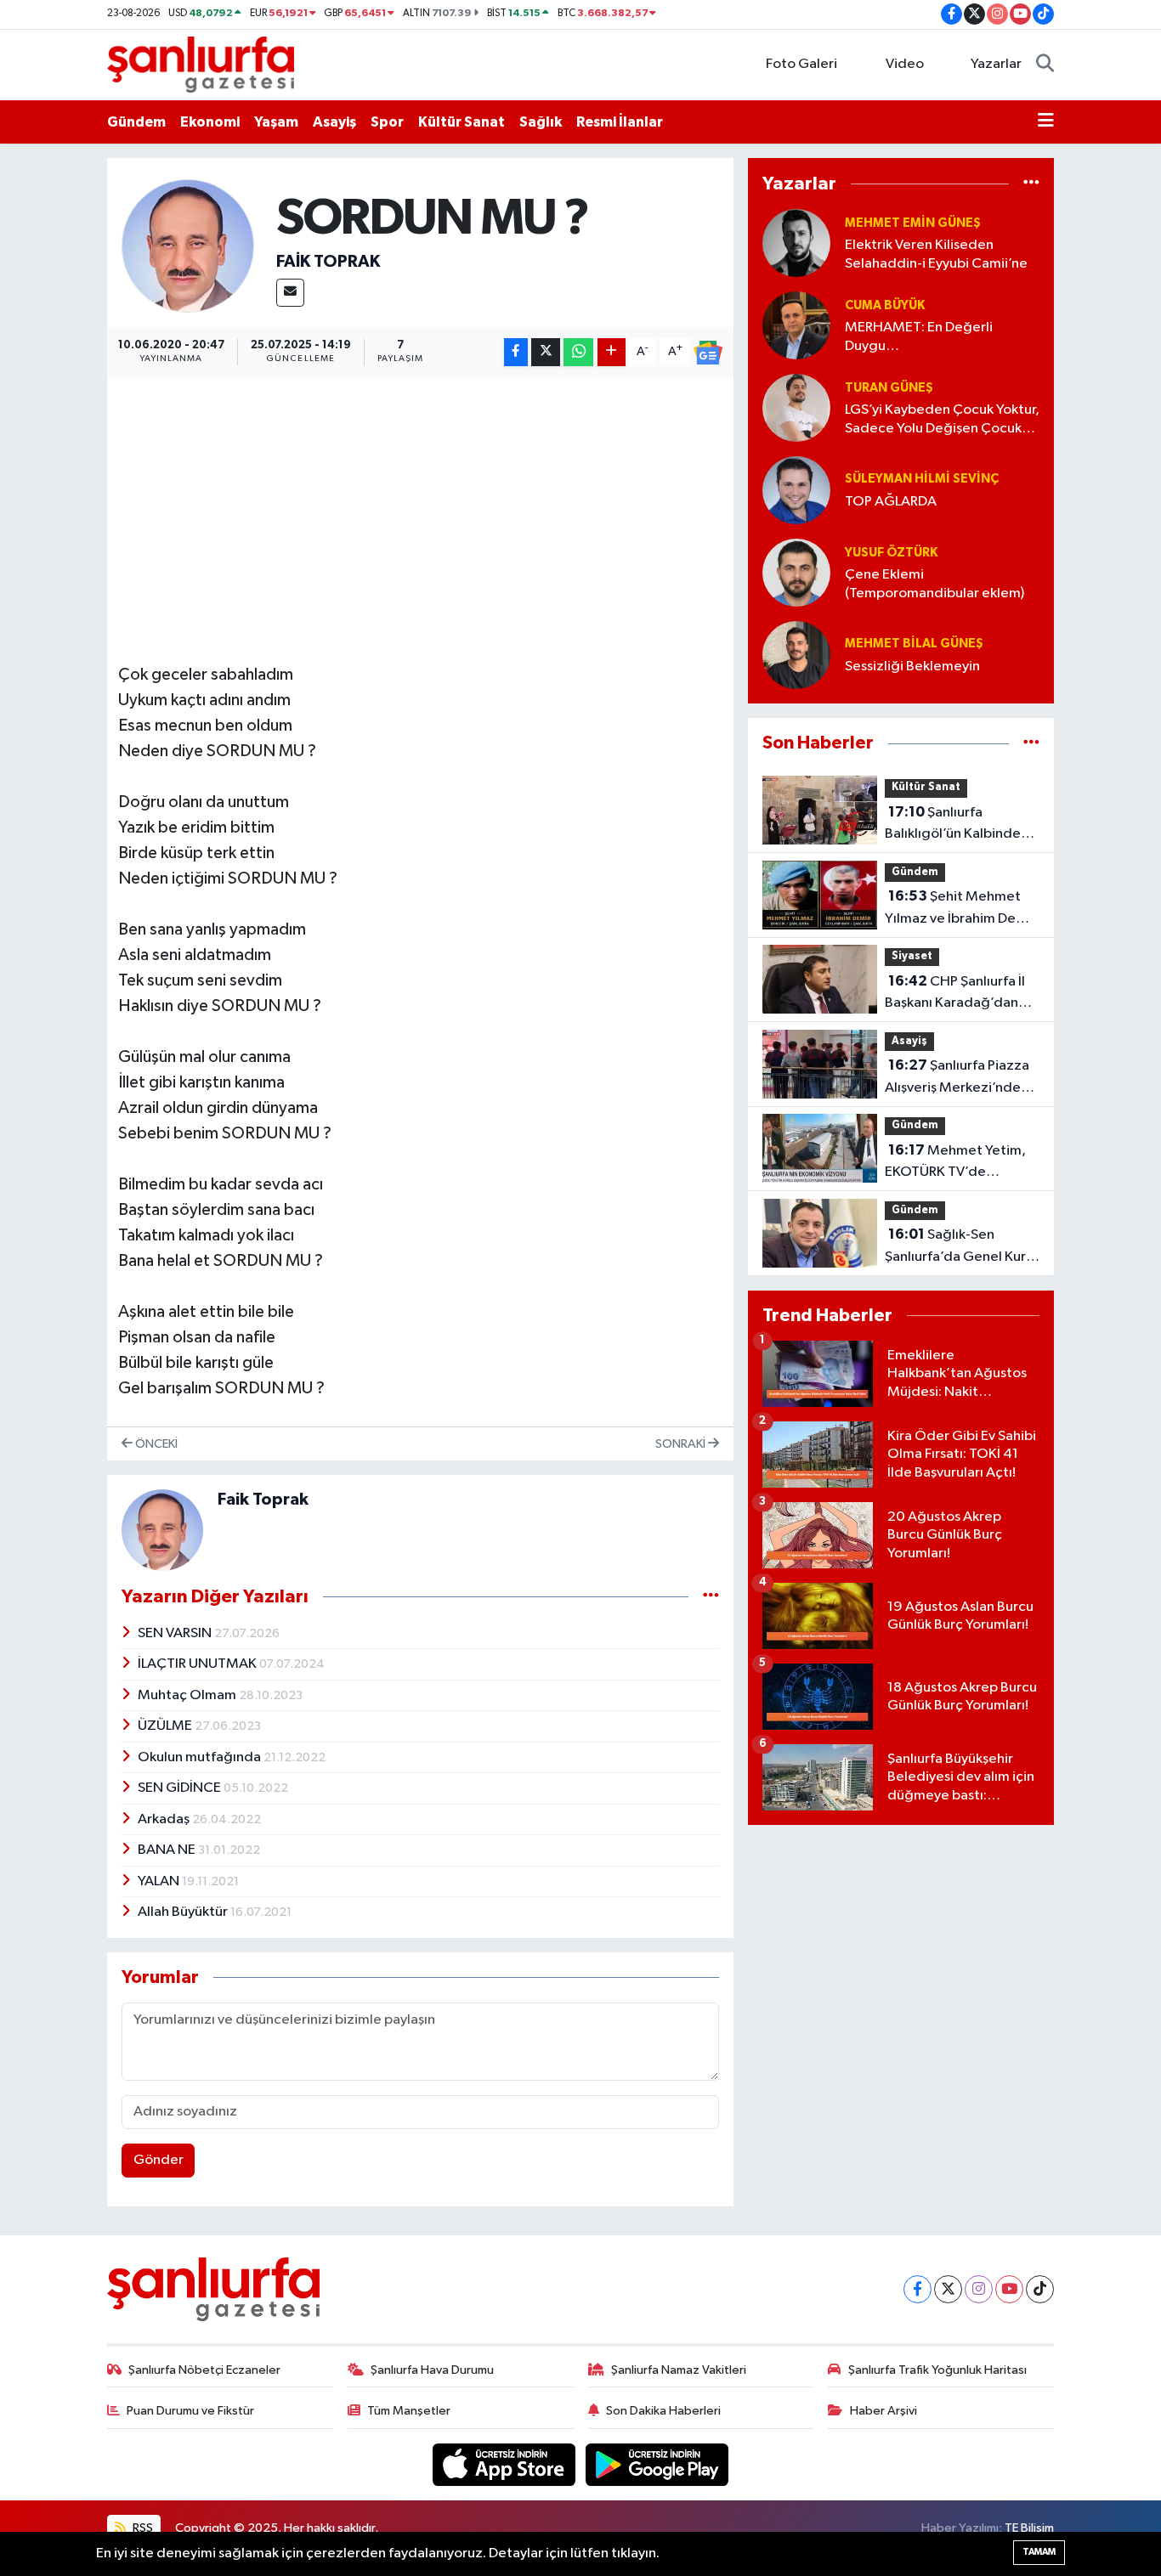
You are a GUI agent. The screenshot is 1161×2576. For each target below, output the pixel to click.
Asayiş (334, 122)
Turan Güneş (889, 388)
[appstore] (506, 2464)
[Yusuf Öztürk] (796, 572)
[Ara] (1045, 65)
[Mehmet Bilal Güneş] (796, 655)
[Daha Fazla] (612, 352)
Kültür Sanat (462, 122)
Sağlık (541, 122)
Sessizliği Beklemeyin (912, 667)
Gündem (136, 122)
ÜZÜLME (166, 1726)
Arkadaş (165, 1819)
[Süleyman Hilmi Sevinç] (796, 490)
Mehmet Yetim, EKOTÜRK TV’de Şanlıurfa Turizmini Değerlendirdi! (955, 1163)
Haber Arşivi (883, 2411)
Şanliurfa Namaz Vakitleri (679, 2370)
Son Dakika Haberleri (663, 2411)
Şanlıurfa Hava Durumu (432, 2370)
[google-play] (657, 2464)
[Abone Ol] (708, 353)
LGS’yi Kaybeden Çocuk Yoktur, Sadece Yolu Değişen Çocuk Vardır (942, 420)
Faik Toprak (328, 262)
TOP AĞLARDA (891, 502)
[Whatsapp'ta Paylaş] (578, 352)
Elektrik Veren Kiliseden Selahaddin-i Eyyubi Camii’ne (936, 254)
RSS (142, 2528)
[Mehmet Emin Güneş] (796, 243)
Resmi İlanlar (620, 122)
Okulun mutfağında (201, 1757)
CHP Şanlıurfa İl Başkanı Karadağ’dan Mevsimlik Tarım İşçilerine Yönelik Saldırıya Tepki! (955, 994)
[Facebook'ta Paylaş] (516, 352)
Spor (387, 122)
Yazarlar (996, 64)
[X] (948, 2289)
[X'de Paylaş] (546, 352)
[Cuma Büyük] (796, 325)
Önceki (155, 1444)
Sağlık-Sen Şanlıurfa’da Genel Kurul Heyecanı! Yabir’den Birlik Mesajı (961, 1247)
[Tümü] (1031, 183)
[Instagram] (979, 2289)
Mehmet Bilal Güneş (914, 644)
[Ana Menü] (1046, 122)
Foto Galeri (801, 64)
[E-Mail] (290, 293)
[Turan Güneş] (796, 407)
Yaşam (276, 122)
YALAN (160, 1881)
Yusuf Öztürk (891, 553)
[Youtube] (1009, 2289)
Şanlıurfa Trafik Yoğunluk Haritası (937, 2370)
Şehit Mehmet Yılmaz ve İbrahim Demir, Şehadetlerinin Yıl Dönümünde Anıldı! (962, 909)
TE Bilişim (1029, 2528)
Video (905, 64)
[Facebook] (917, 2289)
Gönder (159, 2160)
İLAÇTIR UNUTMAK (198, 1664)
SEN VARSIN (176, 1633)
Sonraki (682, 1444)
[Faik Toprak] (188, 246)
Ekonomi (210, 122)
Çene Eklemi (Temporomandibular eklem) (934, 584)
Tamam (1039, 2552)
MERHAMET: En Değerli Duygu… (919, 336)
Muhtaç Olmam (188, 1695)
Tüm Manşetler (409, 2411)
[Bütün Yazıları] (711, 1597)
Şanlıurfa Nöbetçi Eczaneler (204, 2370)
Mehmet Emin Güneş (913, 223)
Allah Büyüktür (184, 1912)
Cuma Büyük (885, 305)
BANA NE (168, 1850)
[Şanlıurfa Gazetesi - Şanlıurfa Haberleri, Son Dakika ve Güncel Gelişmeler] (201, 64)
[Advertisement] (428, 507)
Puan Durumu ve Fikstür (190, 2411)
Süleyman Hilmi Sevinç (922, 479)
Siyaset (912, 956)
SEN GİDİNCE (181, 1788)
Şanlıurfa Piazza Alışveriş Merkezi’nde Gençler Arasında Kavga (961, 1078)
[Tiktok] (1040, 2289)
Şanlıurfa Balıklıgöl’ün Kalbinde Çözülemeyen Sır (953, 825)
